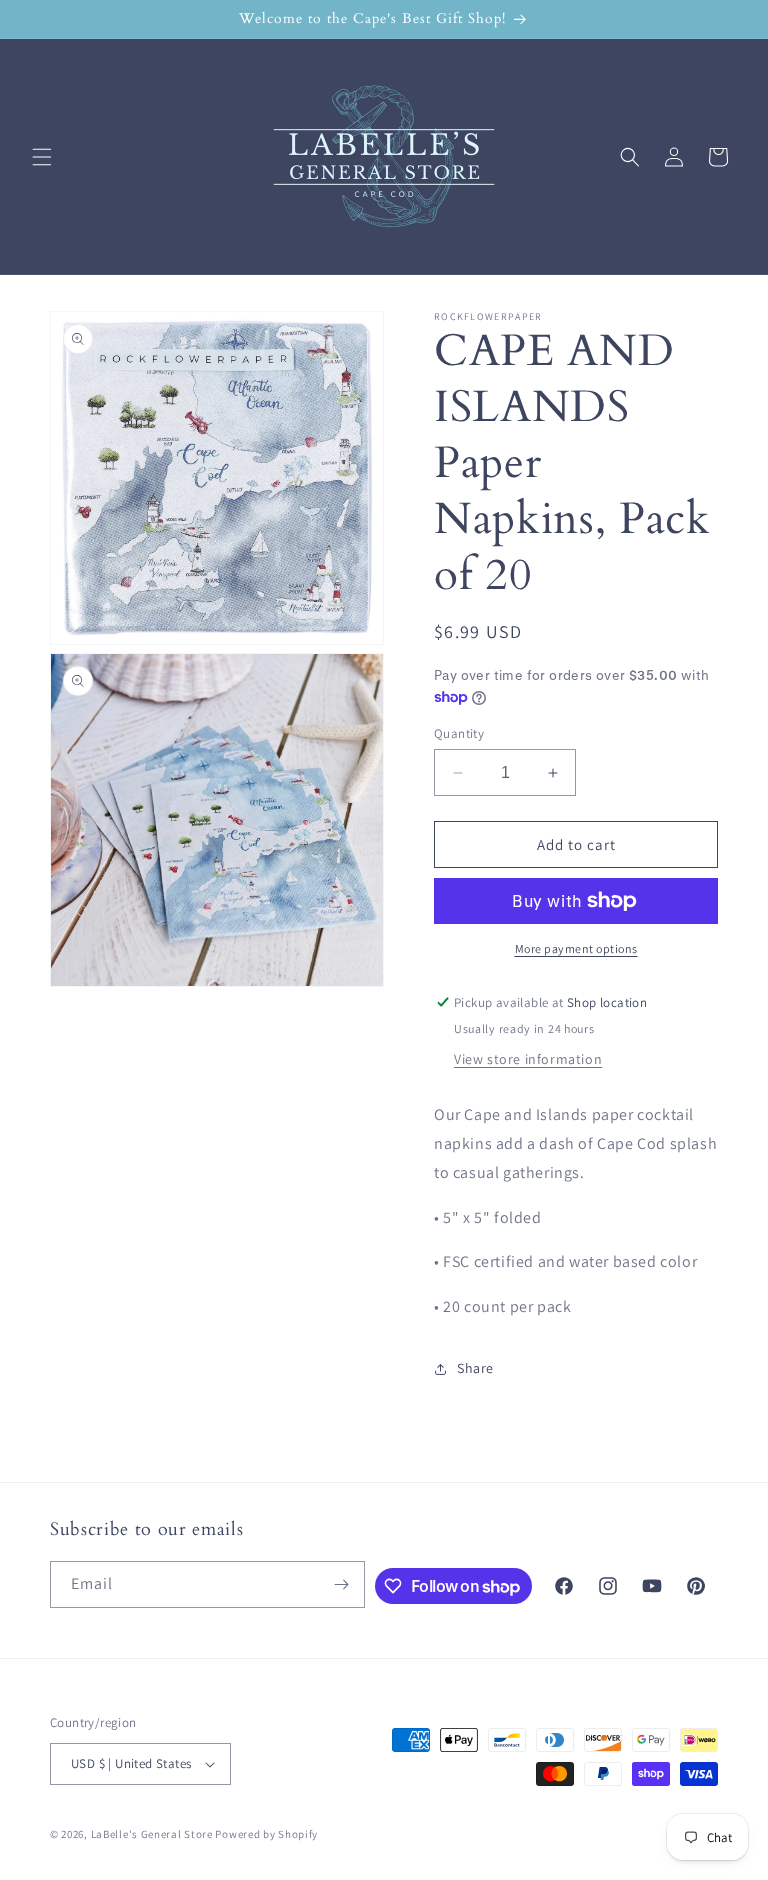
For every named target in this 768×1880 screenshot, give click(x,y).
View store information (528, 1059)
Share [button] (475, 1368)
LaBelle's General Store (152, 1834)
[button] (42, 157)
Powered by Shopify (266, 1834)
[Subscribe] (342, 1584)
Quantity (459, 733)
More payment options (576, 948)
